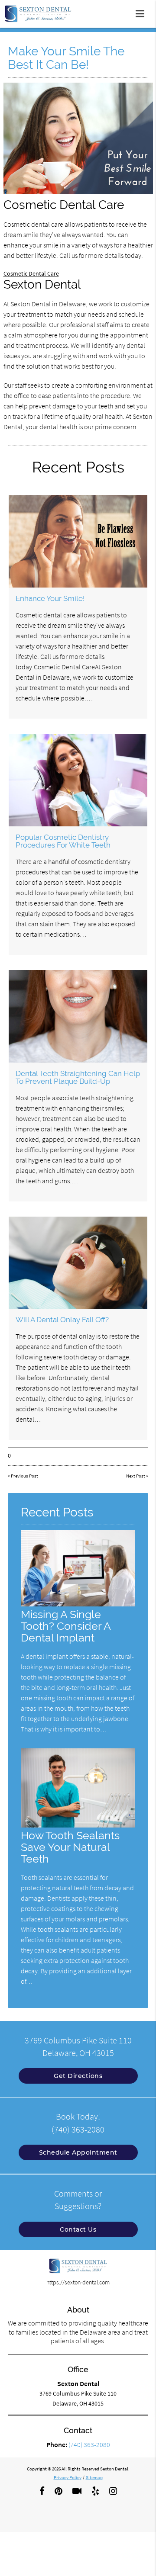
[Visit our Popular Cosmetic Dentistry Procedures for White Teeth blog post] (78, 780)
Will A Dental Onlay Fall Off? (62, 1320)
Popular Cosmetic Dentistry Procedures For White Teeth (63, 841)
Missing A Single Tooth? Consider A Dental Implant (66, 1626)
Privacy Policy (68, 2477)
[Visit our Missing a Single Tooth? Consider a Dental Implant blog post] (78, 1604)
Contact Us (78, 2229)
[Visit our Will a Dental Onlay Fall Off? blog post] (78, 1263)
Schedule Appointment (78, 2152)
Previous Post (24, 1476)
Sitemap (94, 2477)
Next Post (136, 1476)
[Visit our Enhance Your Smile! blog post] (78, 541)
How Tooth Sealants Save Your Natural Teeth (70, 1847)
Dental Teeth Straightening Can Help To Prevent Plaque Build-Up (78, 1077)
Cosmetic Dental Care (31, 273)
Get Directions (78, 2076)
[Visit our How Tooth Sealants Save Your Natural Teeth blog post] (78, 1825)
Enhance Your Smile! (50, 598)
